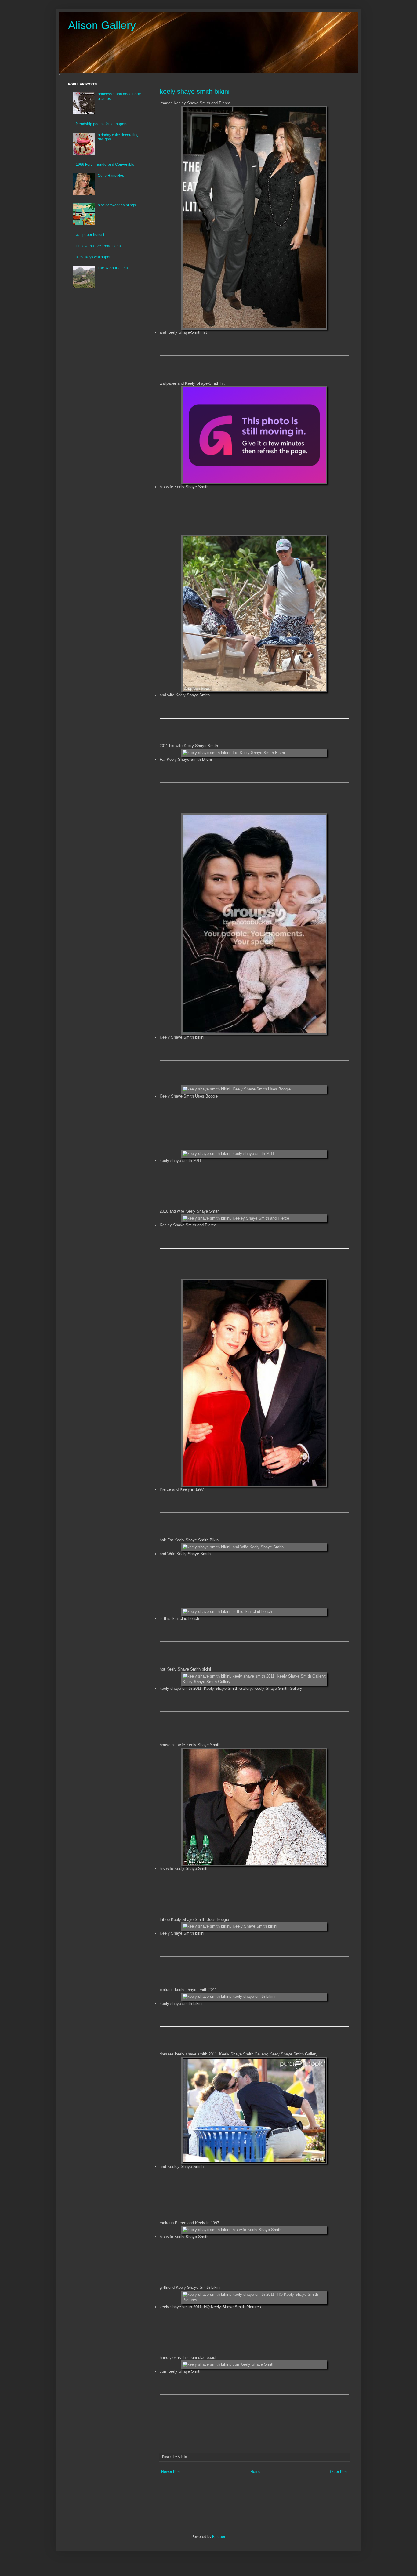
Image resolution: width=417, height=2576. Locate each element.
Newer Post (171, 2472)
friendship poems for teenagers (102, 124)
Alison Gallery (102, 25)
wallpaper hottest (90, 235)
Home (255, 2472)
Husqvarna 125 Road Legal (99, 246)
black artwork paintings (117, 205)
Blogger (219, 2537)
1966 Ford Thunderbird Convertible (105, 165)
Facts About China (113, 268)
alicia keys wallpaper (93, 257)
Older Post (339, 2472)
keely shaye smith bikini (195, 91)
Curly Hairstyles (111, 176)
